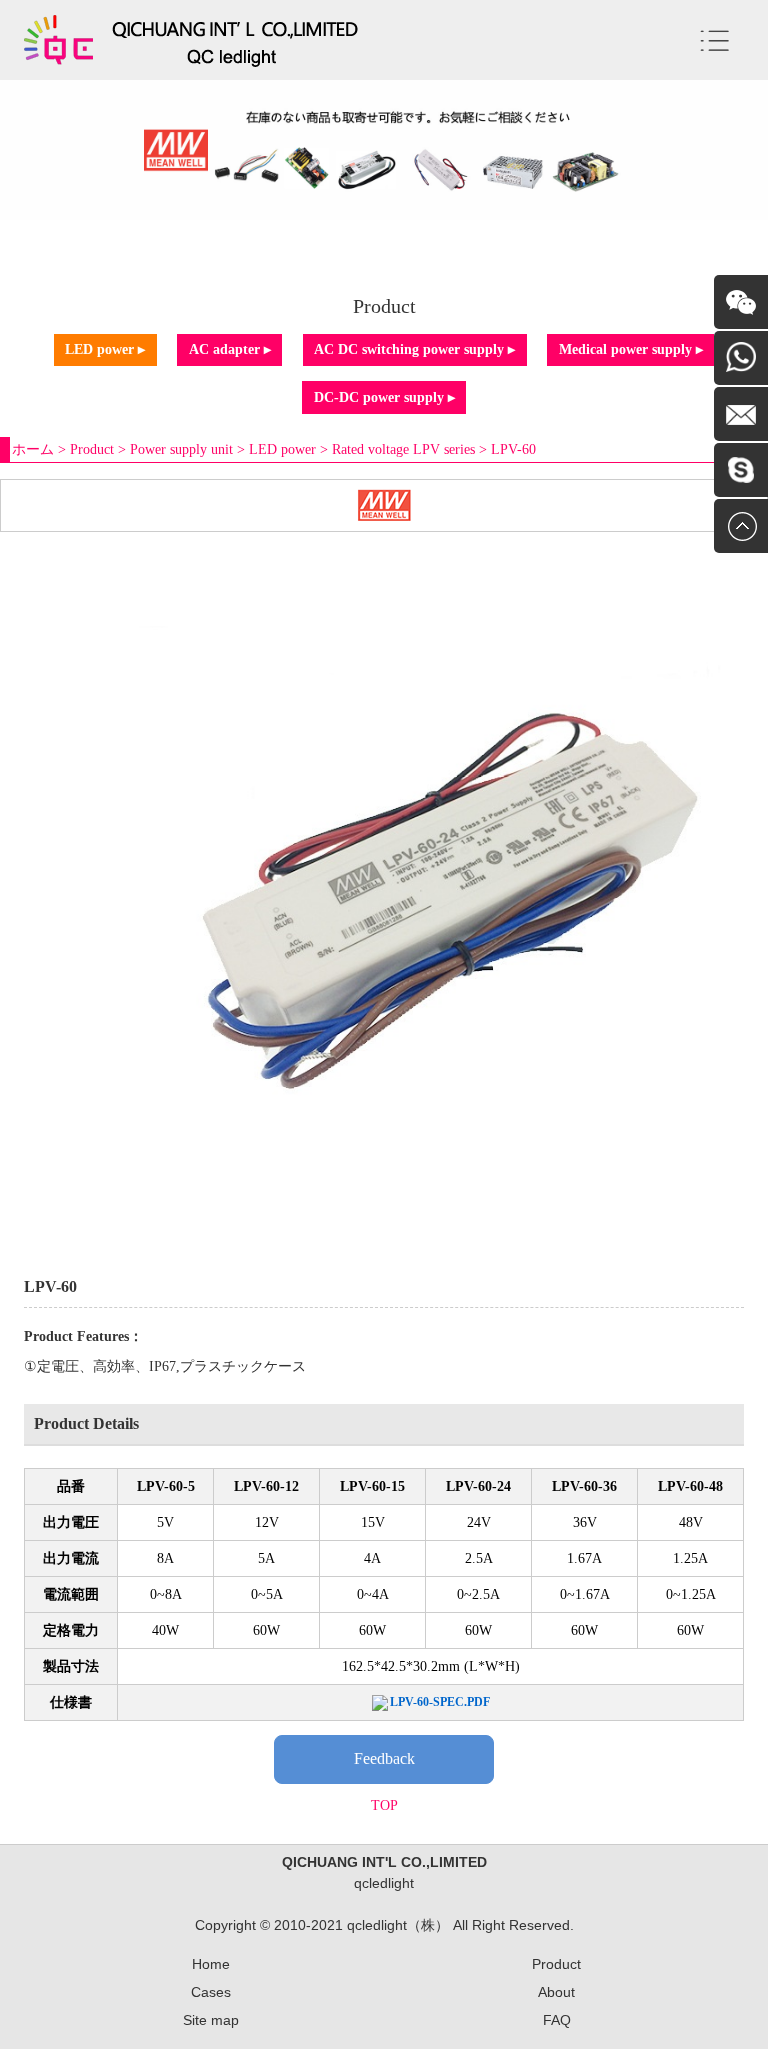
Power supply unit (181, 449)
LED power (282, 449)
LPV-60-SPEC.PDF (440, 1702)
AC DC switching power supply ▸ (414, 349)
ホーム (33, 449)
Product (92, 449)
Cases (211, 1992)
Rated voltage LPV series (403, 449)
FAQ (557, 2020)
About (556, 1992)
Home (211, 1964)
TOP (384, 1805)
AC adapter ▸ (230, 349)
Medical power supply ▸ (631, 349)
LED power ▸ (105, 349)
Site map (211, 2020)
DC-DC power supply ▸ (384, 397)
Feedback (384, 1758)
